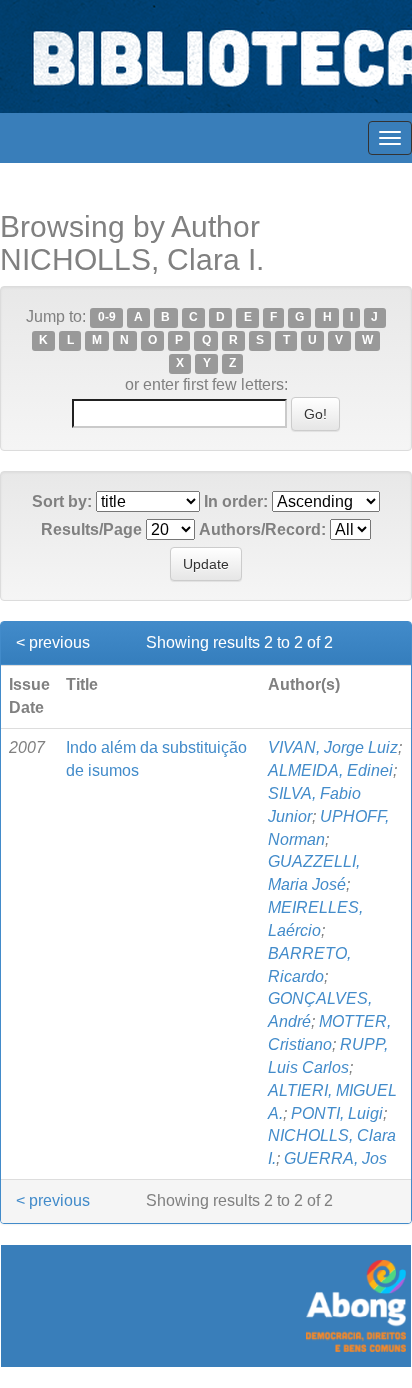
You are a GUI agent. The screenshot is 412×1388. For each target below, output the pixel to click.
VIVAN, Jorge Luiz (333, 747)
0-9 (107, 318)
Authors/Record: (262, 529)
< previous (53, 642)
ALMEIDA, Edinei (330, 770)
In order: (236, 501)
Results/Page (91, 529)
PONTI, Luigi (337, 1113)
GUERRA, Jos (335, 1158)
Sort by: (62, 501)
